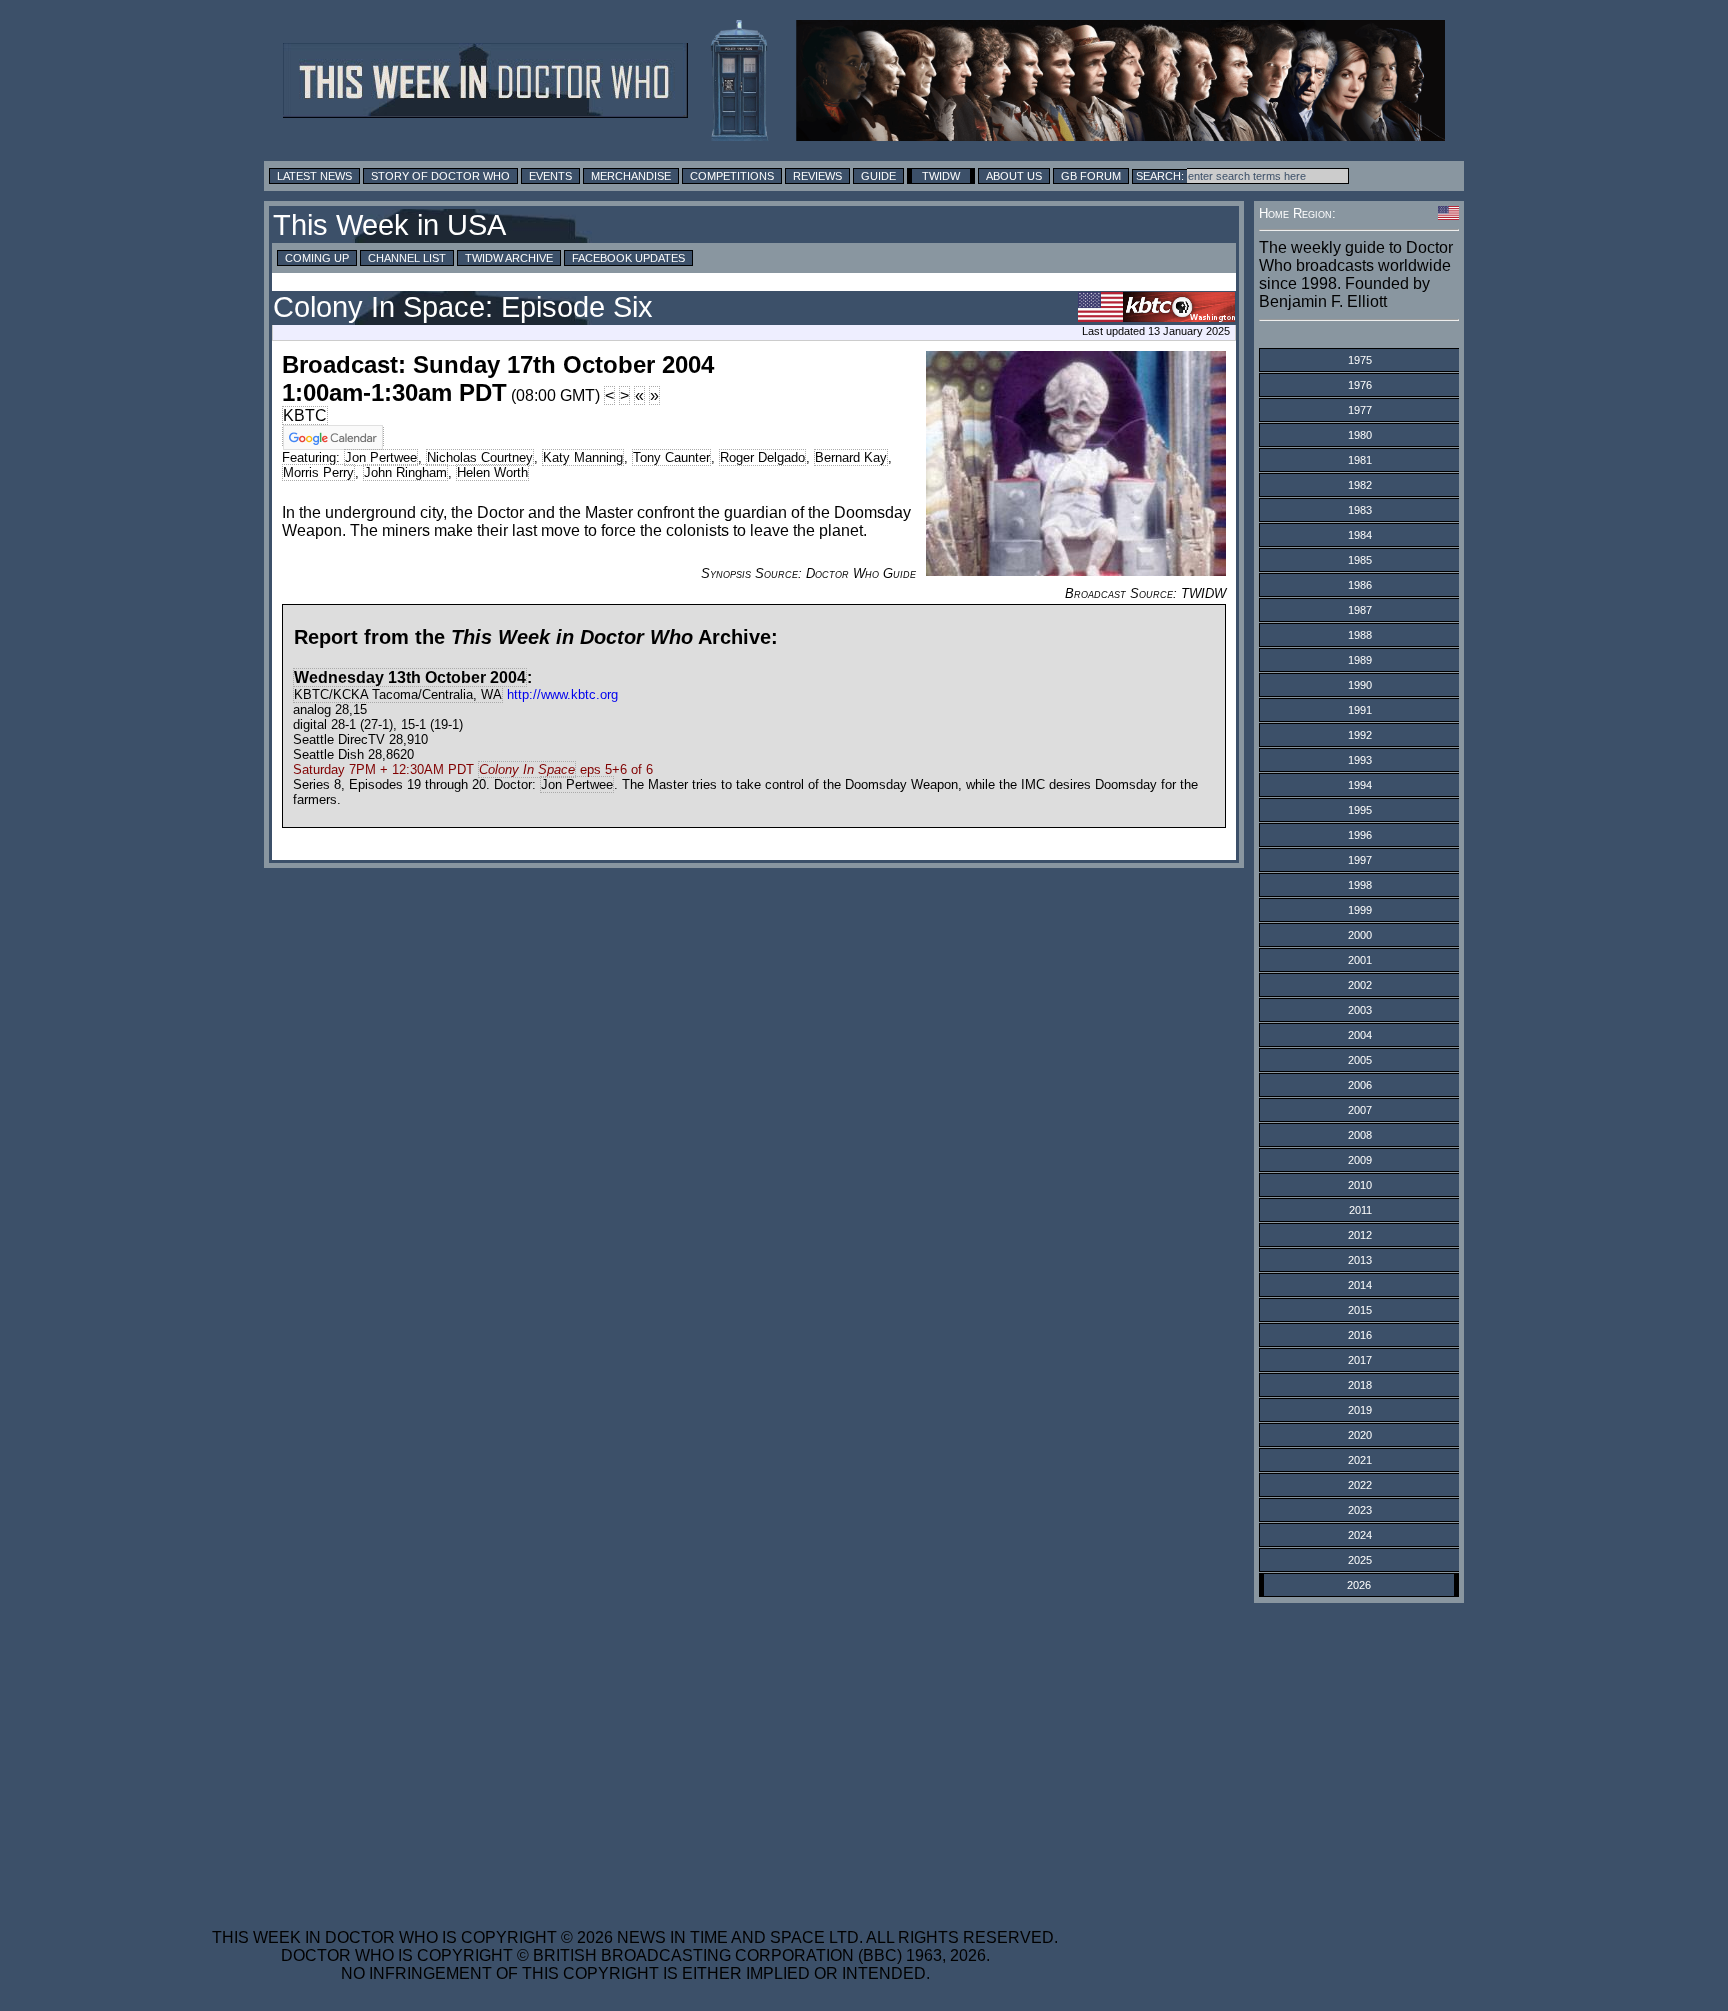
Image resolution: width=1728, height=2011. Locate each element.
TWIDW (941, 176)
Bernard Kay (851, 457)
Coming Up (317, 258)
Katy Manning (583, 457)
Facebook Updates (628, 258)
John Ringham (405, 472)
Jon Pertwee (381, 457)
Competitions (732, 176)
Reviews (817, 176)
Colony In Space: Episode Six (463, 307)
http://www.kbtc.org (562, 694)
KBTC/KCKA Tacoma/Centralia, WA (398, 694)
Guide (878, 176)
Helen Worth (492, 472)
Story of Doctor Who (440, 176)
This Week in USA (389, 225)
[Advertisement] (635, 1753)
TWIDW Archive (509, 258)
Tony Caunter (671, 457)
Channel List (407, 258)
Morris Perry (318, 472)
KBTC (305, 415)
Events (550, 176)
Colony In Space (527, 769)
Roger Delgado (762, 457)
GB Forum (1091, 176)
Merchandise (631, 176)
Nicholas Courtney (480, 457)
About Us (1014, 176)
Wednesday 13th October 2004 (410, 677)
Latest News (314, 176)
